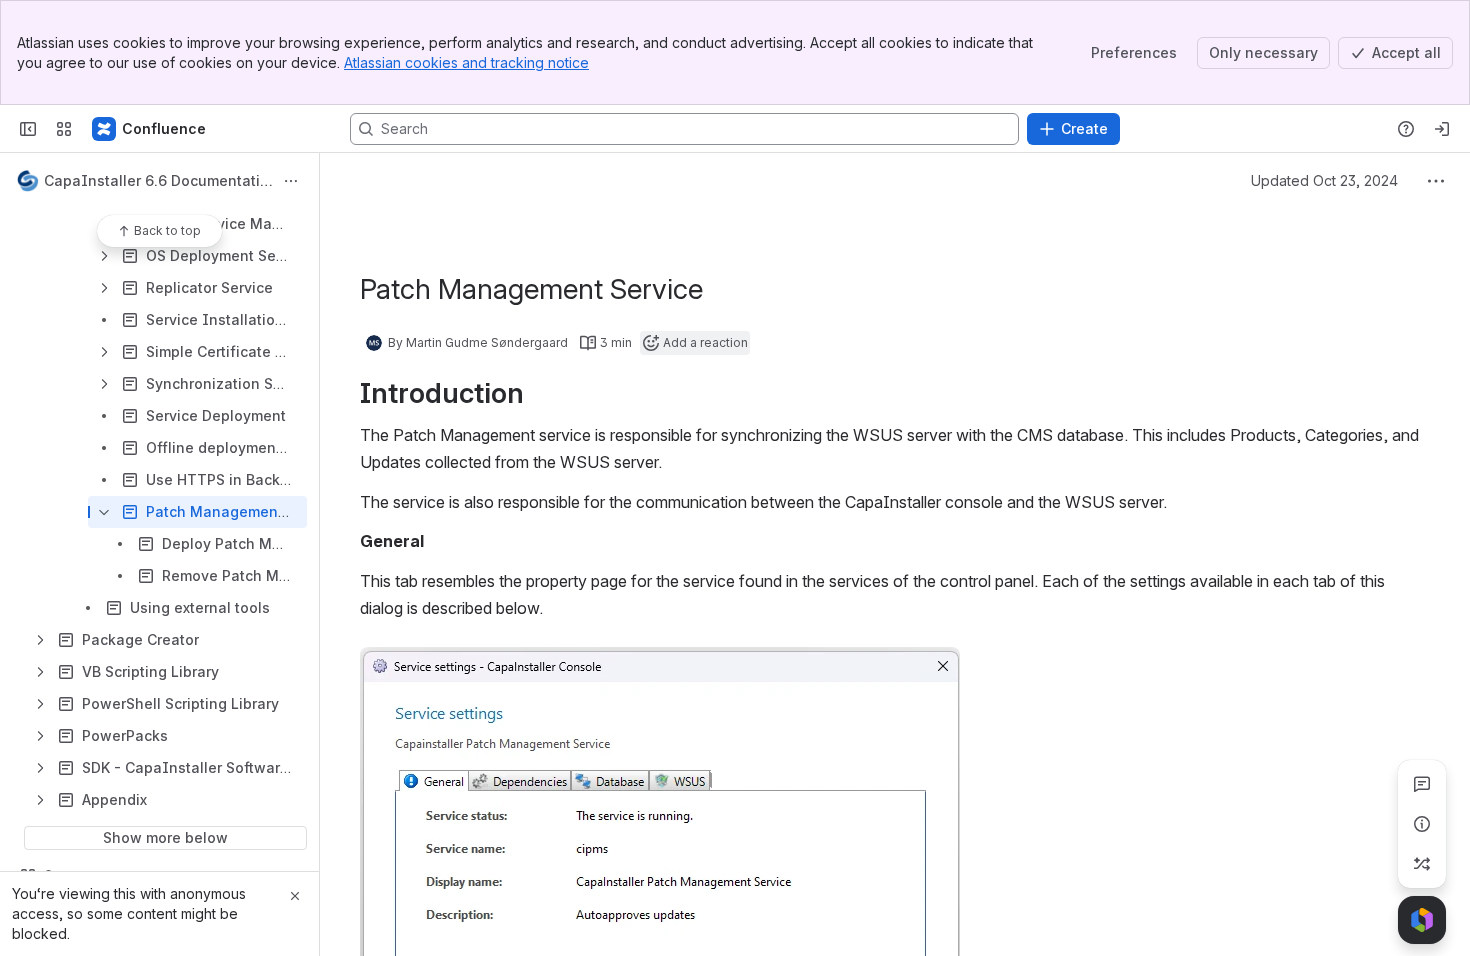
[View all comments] (1422, 784)
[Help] (1406, 129)
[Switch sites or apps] (64, 129)
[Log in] (1442, 129)
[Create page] (1422, 864)
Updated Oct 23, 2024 (1324, 180)
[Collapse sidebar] (28, 129)
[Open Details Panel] (1422, 824)
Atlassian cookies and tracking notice (466, 62)
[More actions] (291, 181)
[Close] (295, 896)
